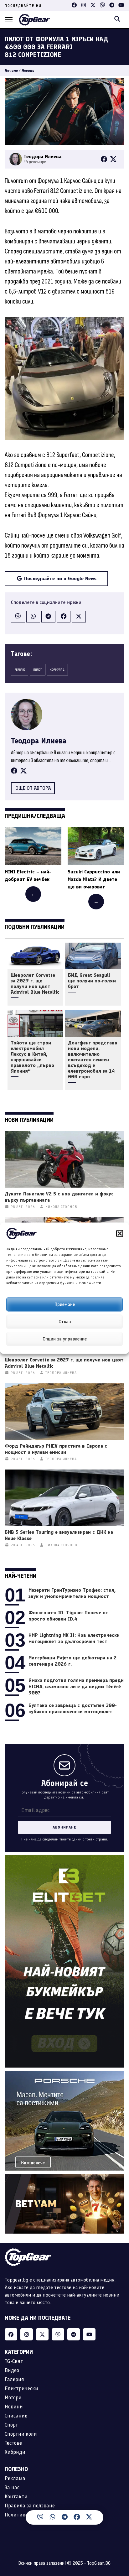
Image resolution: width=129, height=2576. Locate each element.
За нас (12, 2487)
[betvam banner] (64, 2177)
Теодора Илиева (39, 741)
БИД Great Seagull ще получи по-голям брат (92, 981)
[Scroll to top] (118, 2521)
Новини (28, 70)
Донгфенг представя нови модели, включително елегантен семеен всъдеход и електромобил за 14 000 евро (93, 1060)
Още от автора (33, 788)
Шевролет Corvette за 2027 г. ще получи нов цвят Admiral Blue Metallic (35, 984)
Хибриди (15, 2452)
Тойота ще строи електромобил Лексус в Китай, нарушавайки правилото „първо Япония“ (32, 1057)
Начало (11, 70)
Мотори (13, 2397)
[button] (120, 1233)
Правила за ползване (30, 2506)
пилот (38, 670)
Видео (12, 2370)
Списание (16, 2416)
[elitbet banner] (64, 1859)
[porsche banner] (64, 2074)
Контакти (16, 2496)
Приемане (65, 1304)
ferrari (20, 670)
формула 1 (57, 670)
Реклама (15, 2478)
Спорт (11, 2425)
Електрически (21, 2388)
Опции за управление (65, 1339)
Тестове (13, 2443)
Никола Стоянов (61, 1207)
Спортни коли (21, 2434)
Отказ (65, 1322)
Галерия (14, 2379)
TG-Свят (14, 2361)
